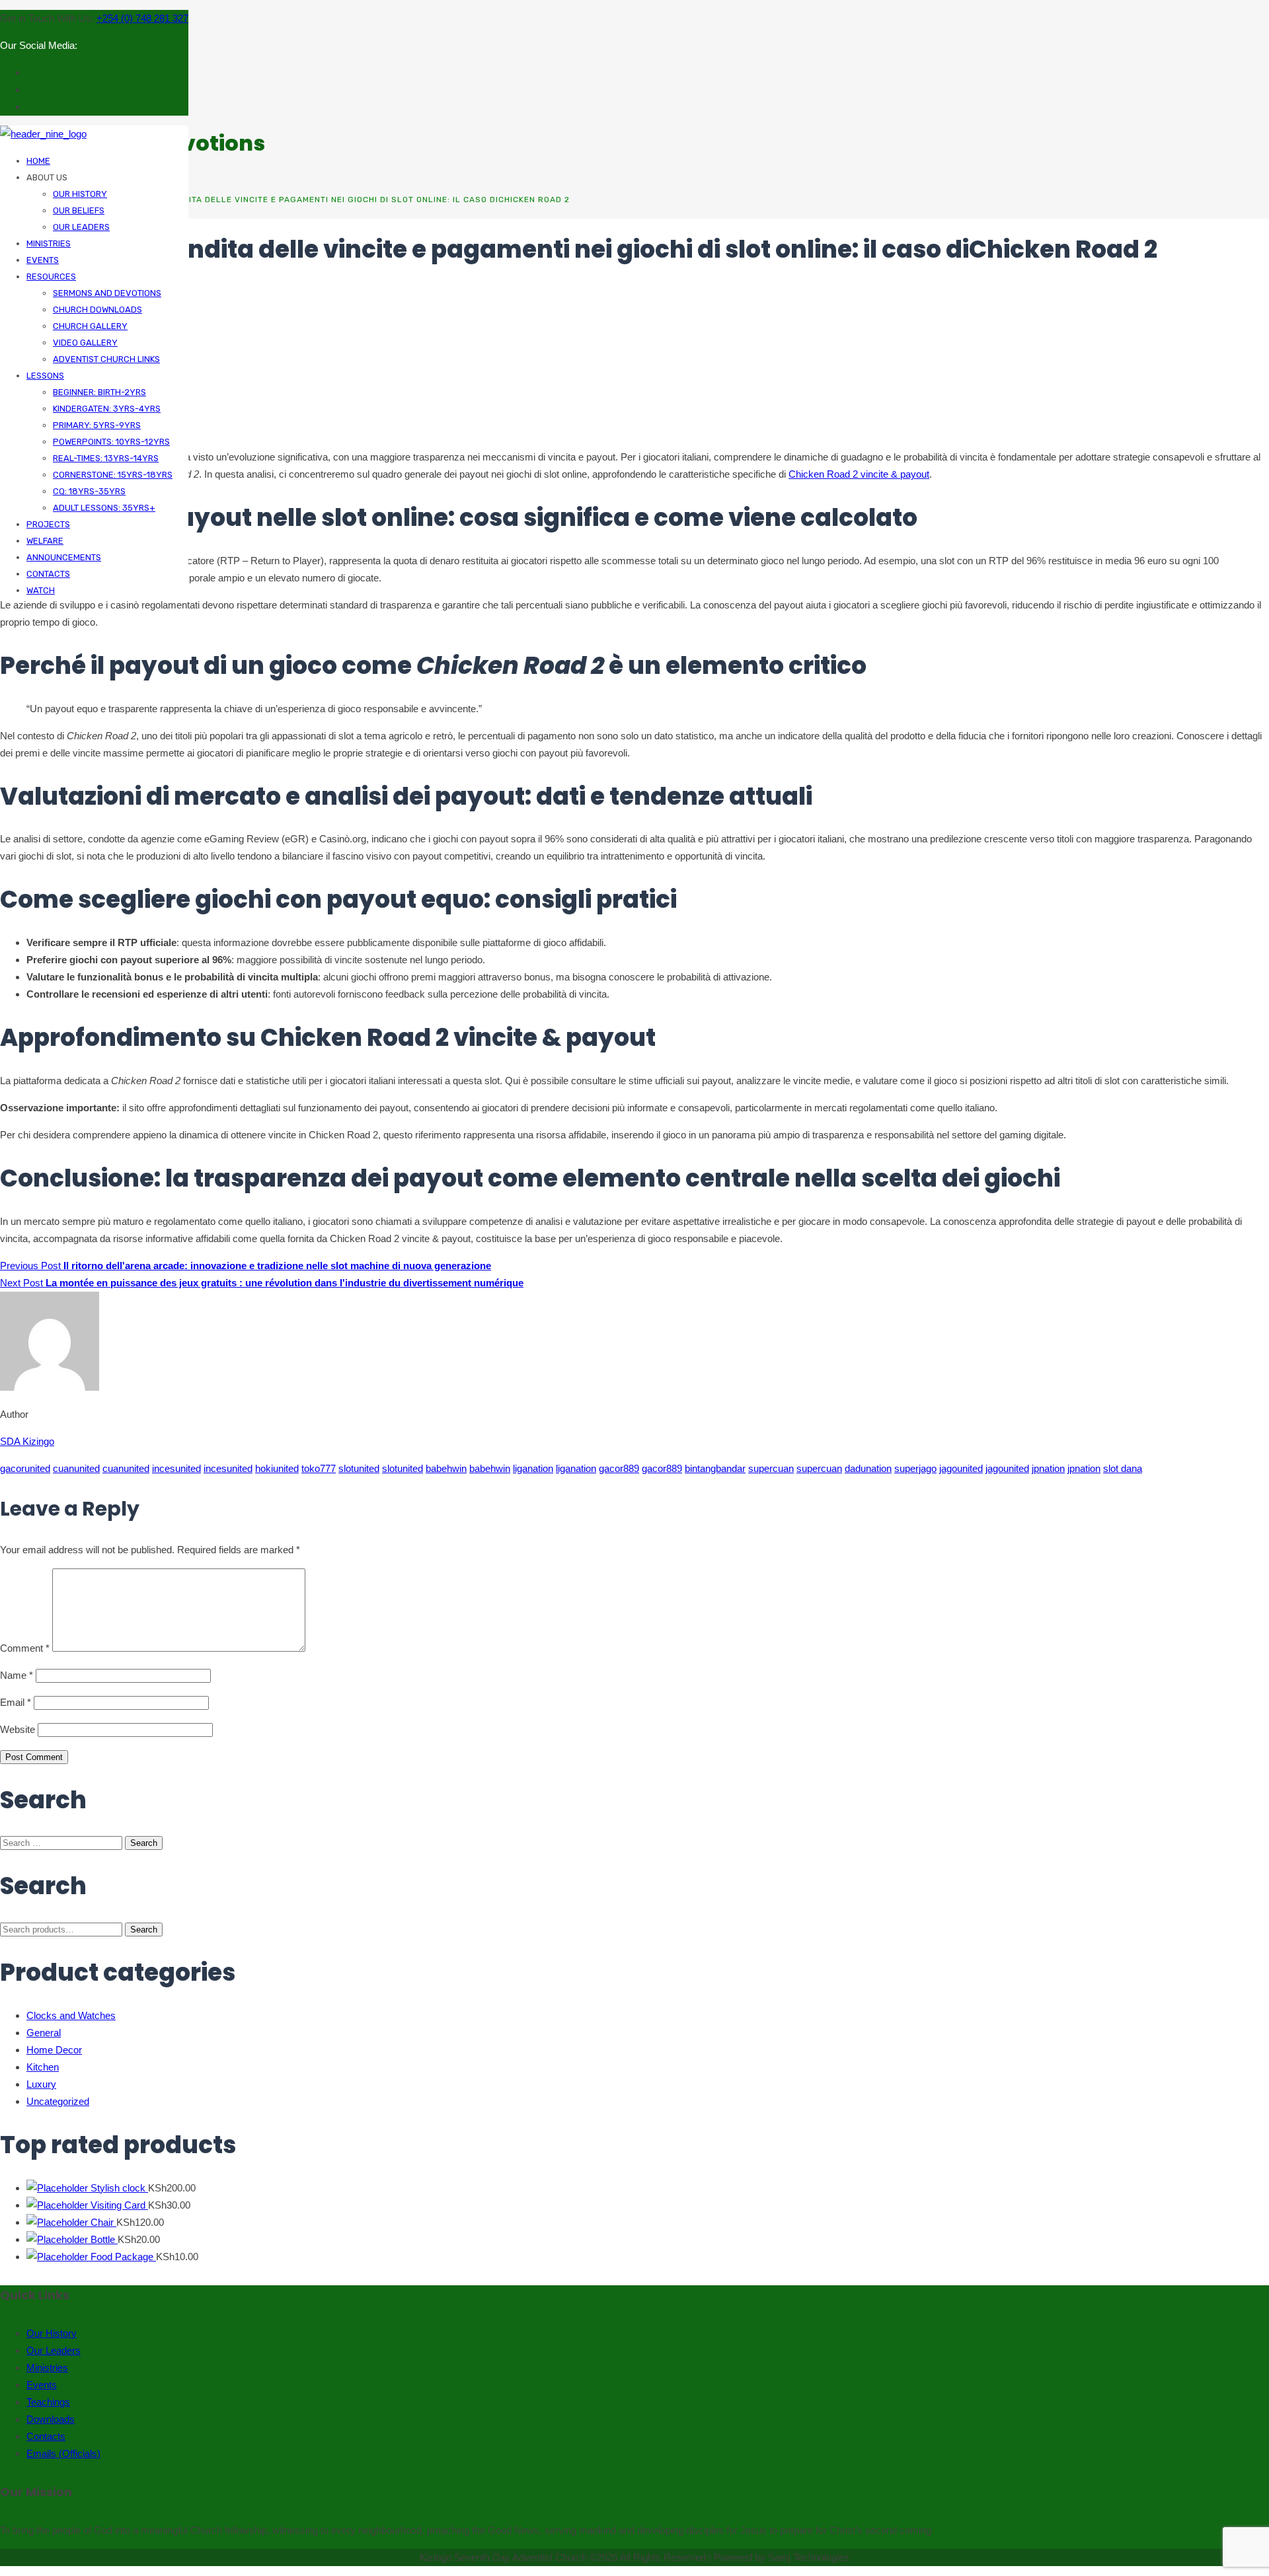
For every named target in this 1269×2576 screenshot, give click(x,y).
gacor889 (619, 1468)
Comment (25, 1648)
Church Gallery (90, 326)
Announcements (64, 557)
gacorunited (25, 1468)
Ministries (49, 243)
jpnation (1048, 1468)
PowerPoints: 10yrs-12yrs (111, 442)
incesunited (176, 1468)
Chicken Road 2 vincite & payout (859, 474)
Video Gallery (85, 343)
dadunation (868, 1468)
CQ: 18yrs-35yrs (89, 491)
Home (38, 161)
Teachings (48, 2402)
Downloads (51, 2419)
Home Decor (54, 2050)
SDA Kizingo (27, 1441)
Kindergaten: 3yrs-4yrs (107, 409)
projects (48, 524)
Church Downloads (97, 310)
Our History (80, 194)
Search (144, 1930)
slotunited (359, 1468)
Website (18, 1729)
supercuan (771, 1468)
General (44, 2033)
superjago (915, 1468)
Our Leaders (81, 227)
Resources (51, 276)
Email (16, 1702)
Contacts (48, 574)
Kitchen (43, 2067)
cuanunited (76, 1468)
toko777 (319, 1468)
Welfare (45, 541)
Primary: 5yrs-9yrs (97, 425)
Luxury (41, 2084)
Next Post (262, 1283)
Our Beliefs (79, 210)
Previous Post (246, 1266)
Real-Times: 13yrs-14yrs (106, 458)
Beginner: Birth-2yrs (99, 392)
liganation (533, 1468)
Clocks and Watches (71, 2015)
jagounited (961, 1468)
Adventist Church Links (106, 359)
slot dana (1123, 1468)
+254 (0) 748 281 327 (142, 18)
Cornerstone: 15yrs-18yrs (113, 475)
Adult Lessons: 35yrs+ (104, 508)
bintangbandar (715, 1468)
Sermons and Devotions (107, 293)
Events (43, 260)
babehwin (446, 1468)
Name (17, 1675)
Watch (41, 590)
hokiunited (277, 1468)
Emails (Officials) (63, 2453)
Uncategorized (58, 2101)
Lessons (45, 376)
